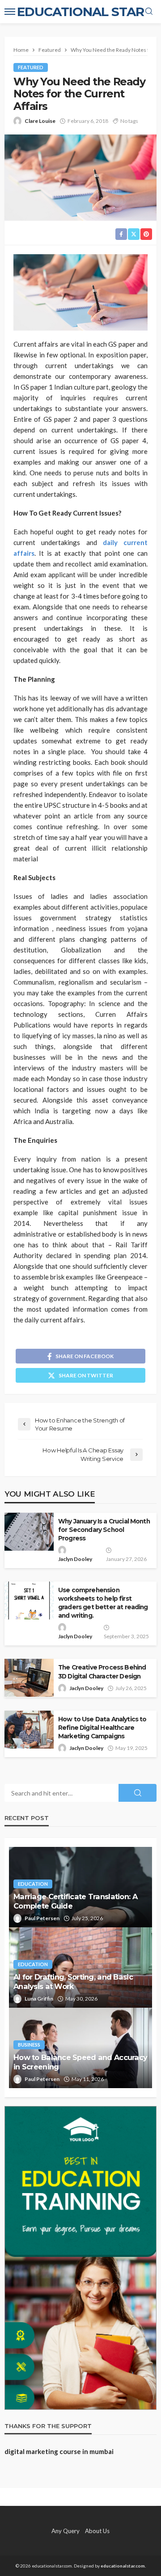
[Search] (149, 12)
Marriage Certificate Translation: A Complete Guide (75, 1901)
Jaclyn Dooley (75, 1559)
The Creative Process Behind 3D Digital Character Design (102, 1672)
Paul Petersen (42, 1918)
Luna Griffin (39, 1999)
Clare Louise (40, 121)
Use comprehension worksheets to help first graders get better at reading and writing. (103, 1603)
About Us (97, 2531)
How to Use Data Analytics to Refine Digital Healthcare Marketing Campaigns (102, 1728)
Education (33, 1884)
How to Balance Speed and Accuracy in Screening (80, 2062)
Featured (31, 67)
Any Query (66, 2531)
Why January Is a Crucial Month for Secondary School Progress (104, 1530)
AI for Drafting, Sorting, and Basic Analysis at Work (73, 1982)
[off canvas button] (10, 12)
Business (29, 2045)
